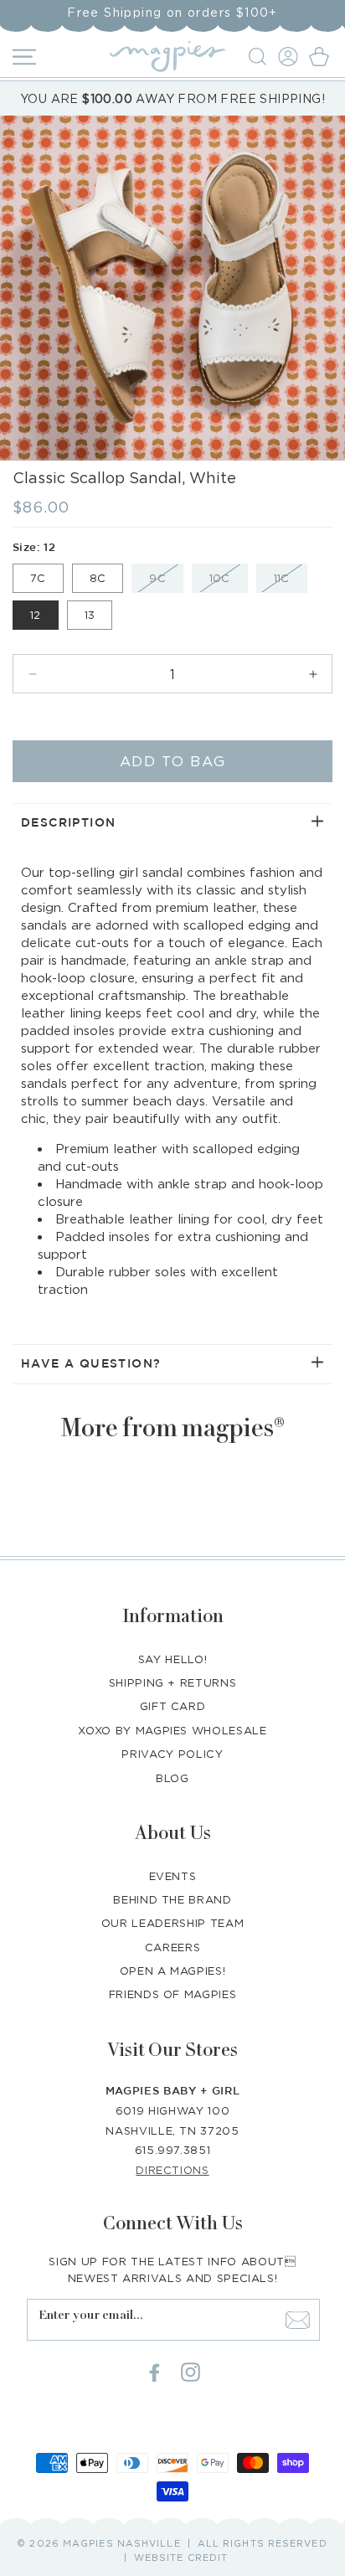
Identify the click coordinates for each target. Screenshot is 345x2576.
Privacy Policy (172, 1754)
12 (36, 615)
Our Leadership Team (172, 1923)
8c (98, 578)
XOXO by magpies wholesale (172, 1730)
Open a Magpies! (173, 1971)
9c (166, 582)
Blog (172, 1778)
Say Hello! (173, 1659)
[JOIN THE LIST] (297, 2320)
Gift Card (173, 1706)
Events (173, 1876)
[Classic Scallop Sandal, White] (172, 288)
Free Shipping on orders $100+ (172, 12)
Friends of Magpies (173, 1994)
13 (90, 615)
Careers (173, 1947)
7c (38, 578)
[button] (260, 57)
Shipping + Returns (173, 1682)
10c (229, 582)
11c (291, 582)
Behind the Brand (172, 1899)
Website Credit (181, 2558)
